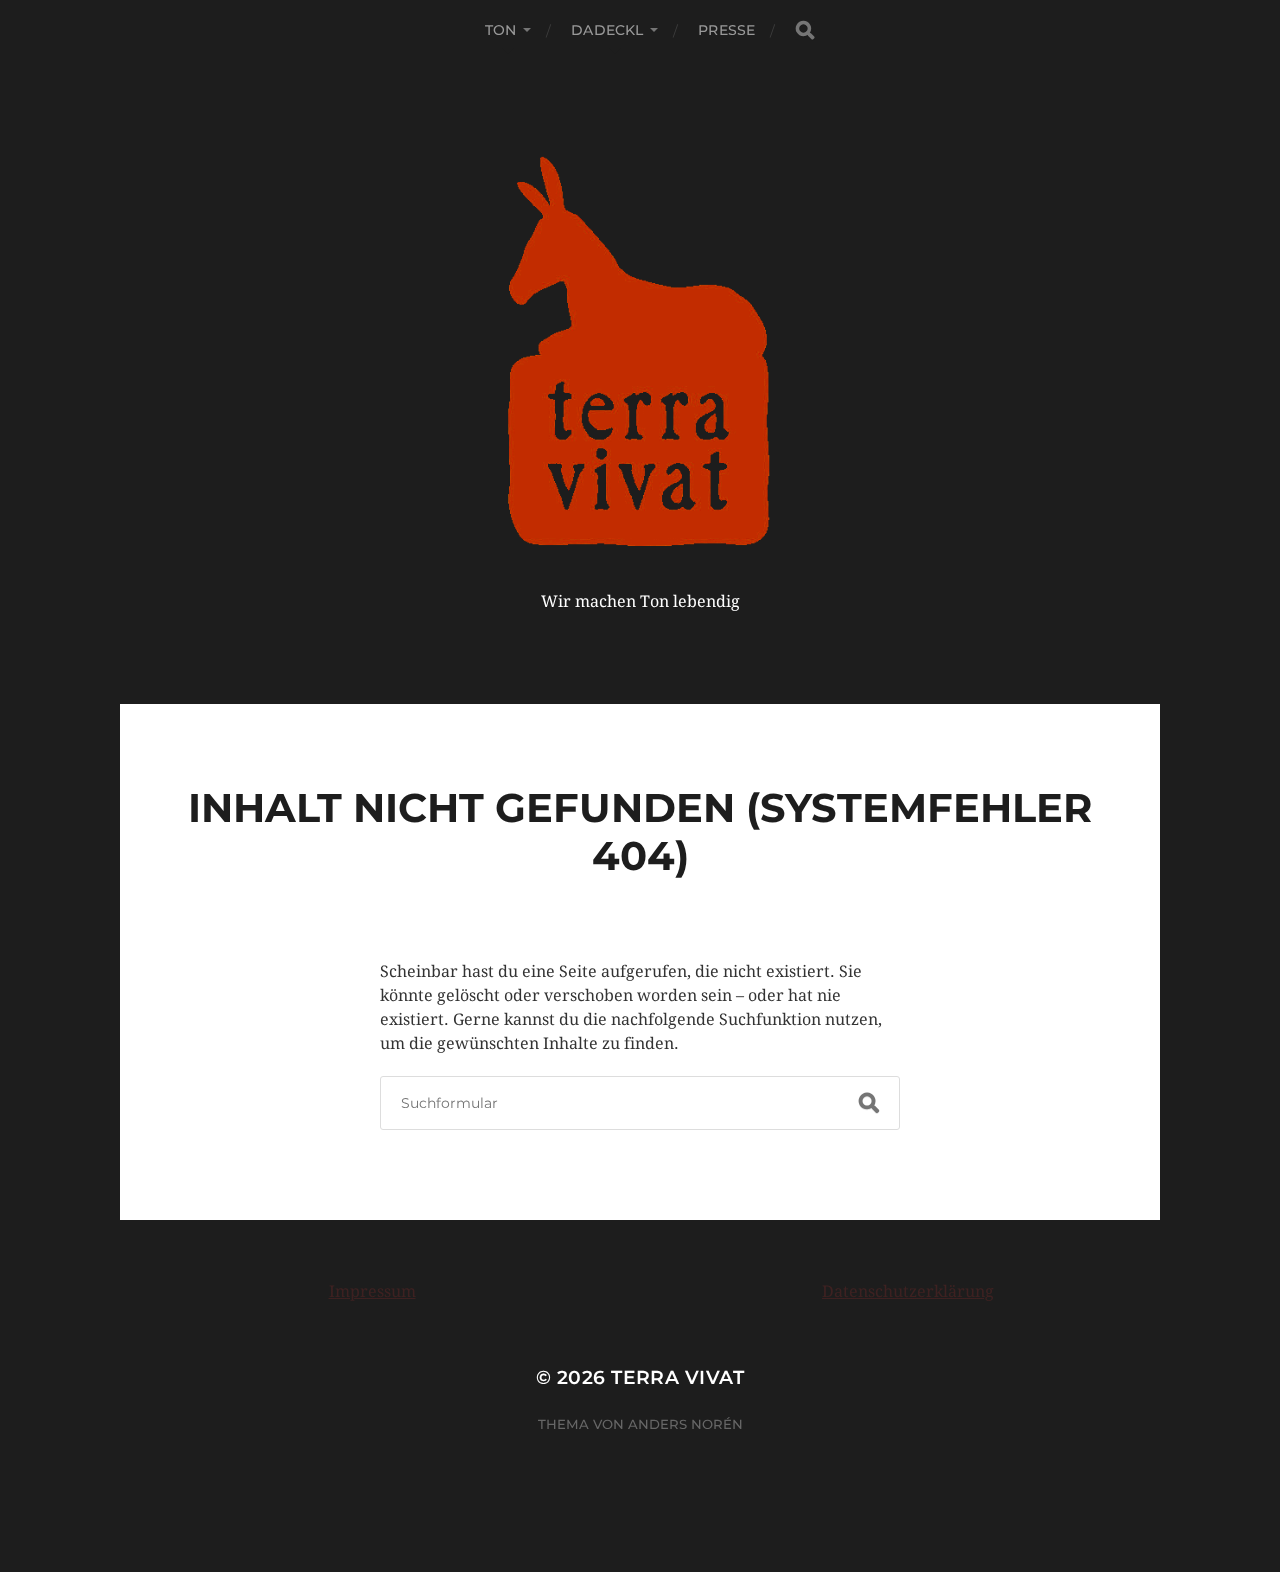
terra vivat (677, 1377)
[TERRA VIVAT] (640, 347)
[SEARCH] (805, 30)
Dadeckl (607, 30)
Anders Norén (685, 1424)
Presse (726, 30)
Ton (500, 30)
